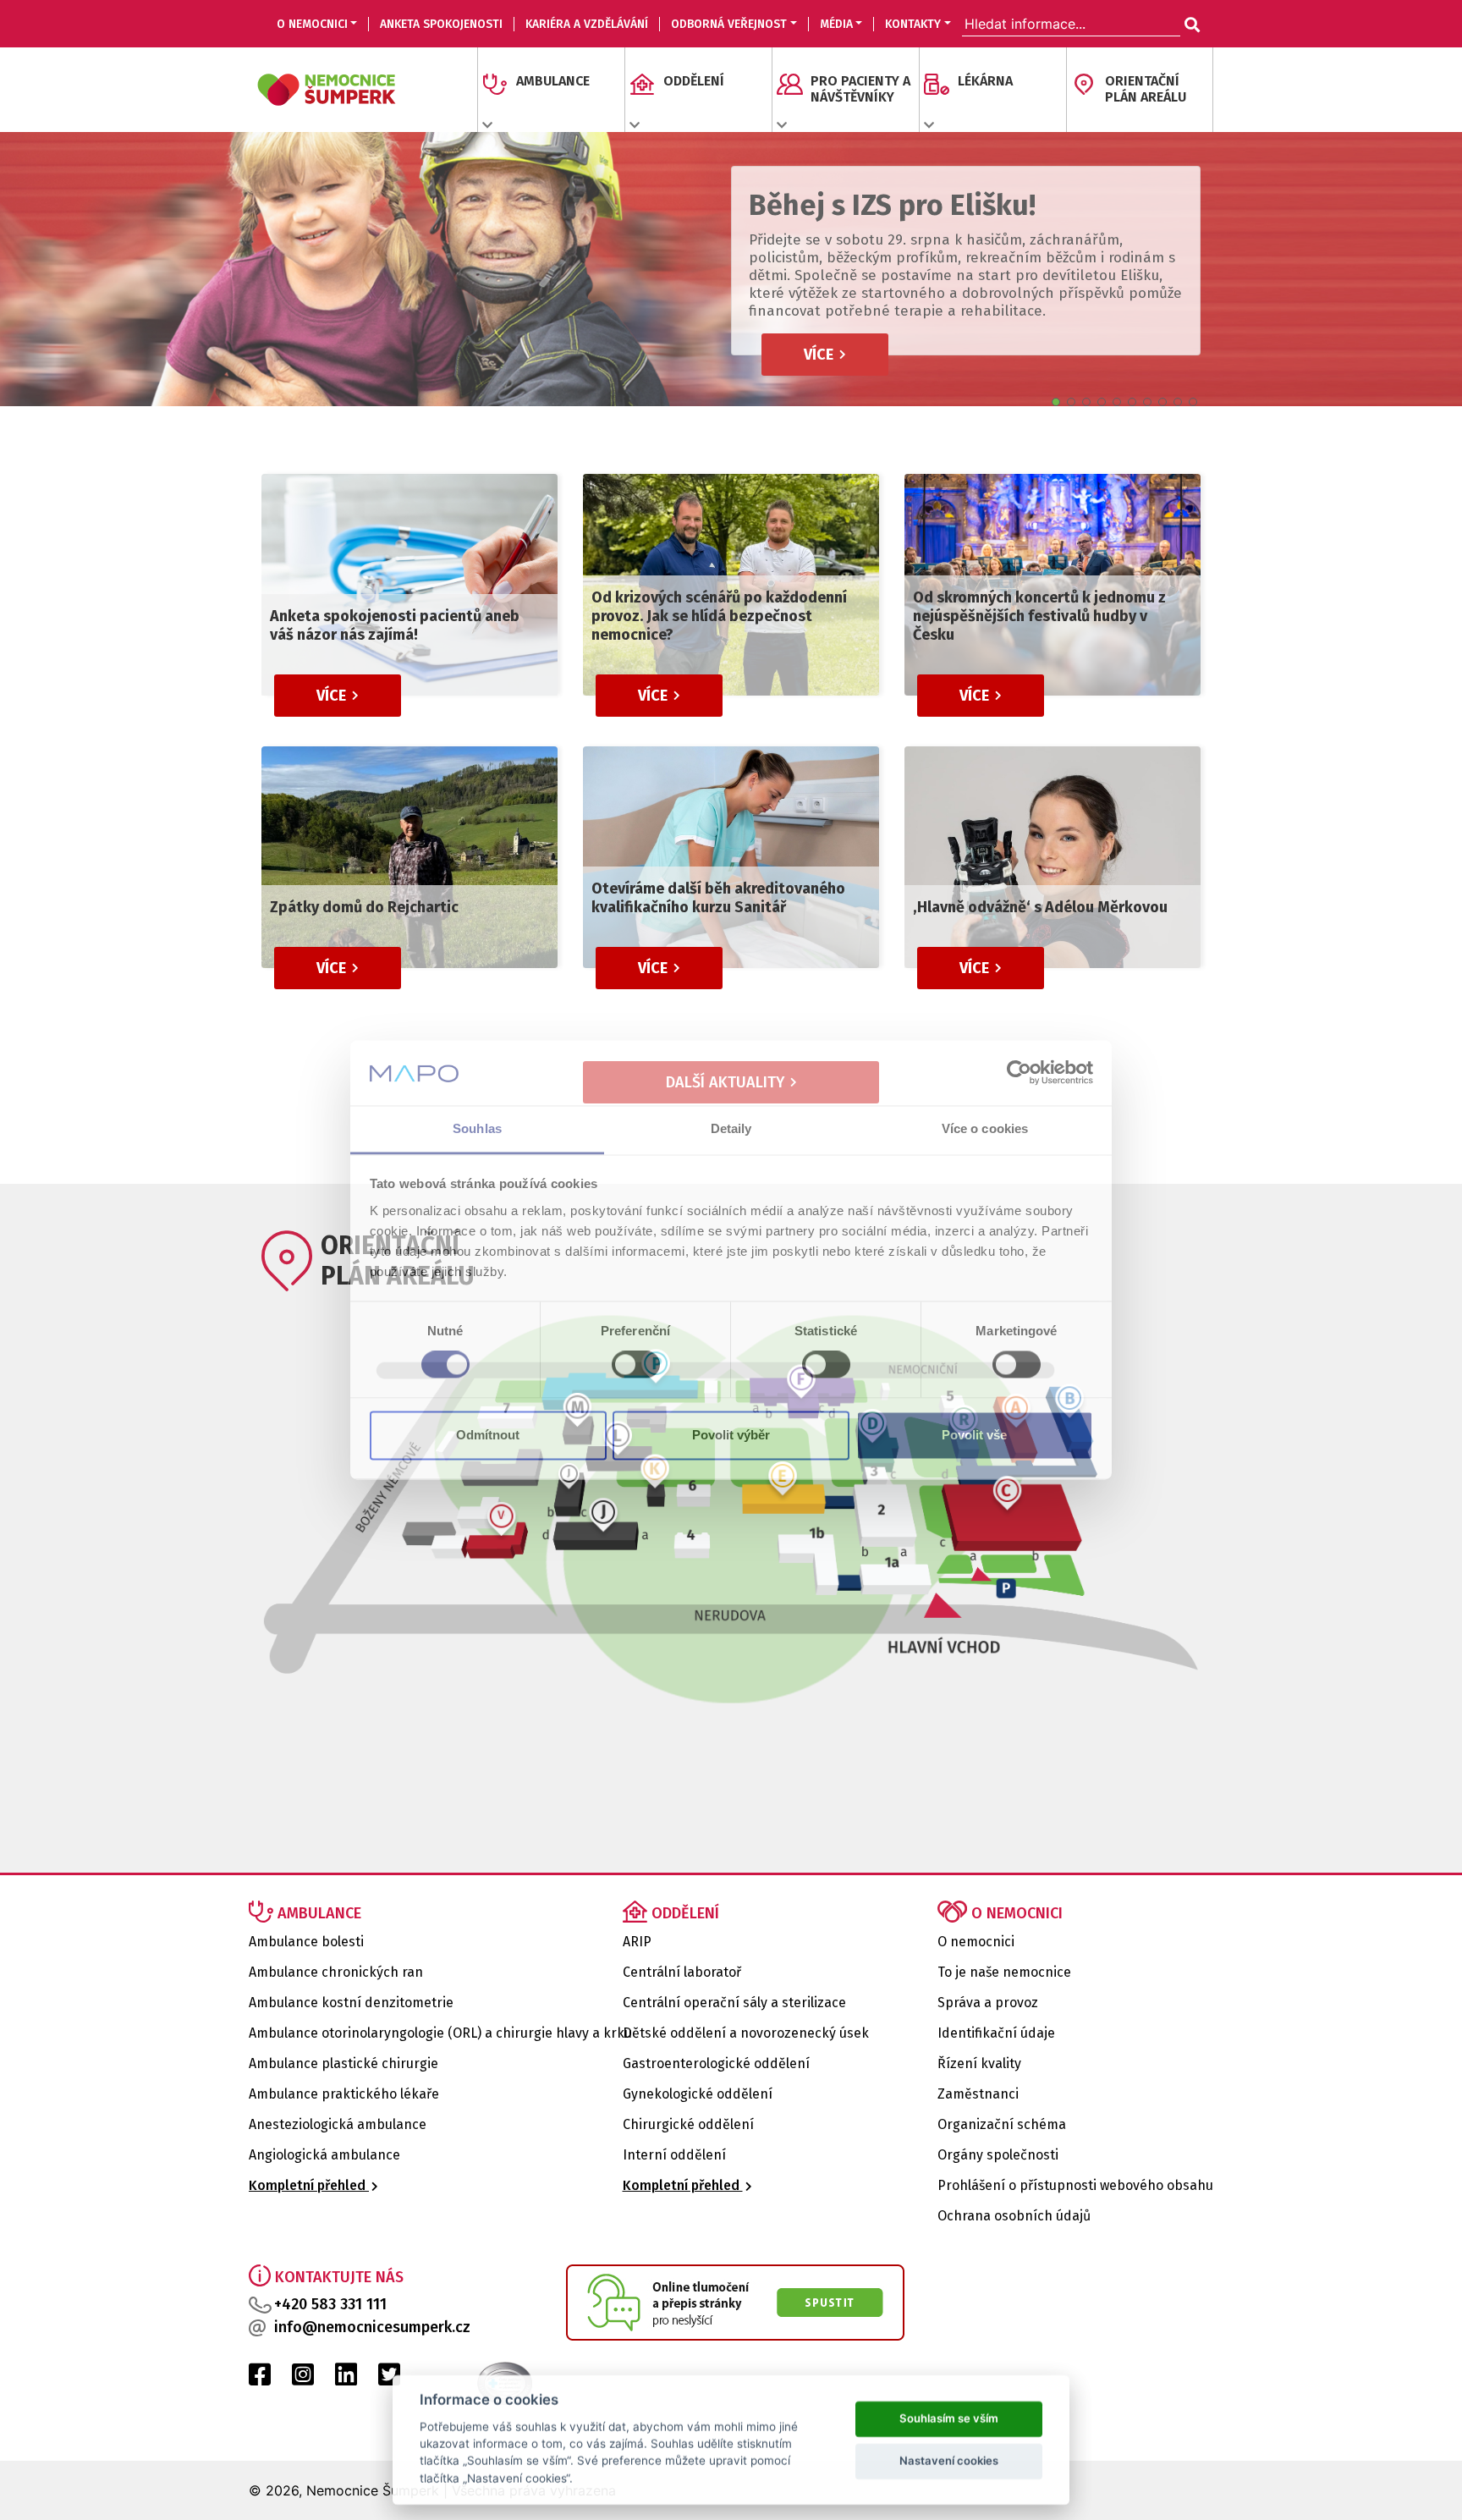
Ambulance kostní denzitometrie (351, 2003)
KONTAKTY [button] (913, 24)
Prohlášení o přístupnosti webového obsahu (1075, 2185)
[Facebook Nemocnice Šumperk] (260, 2379)
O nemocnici (976, 1942)
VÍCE (820, 355)
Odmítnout (488, 1435)
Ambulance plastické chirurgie (344, 2063)
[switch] (636, 1365)
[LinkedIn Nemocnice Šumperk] (346, 2379)
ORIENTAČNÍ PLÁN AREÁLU (1146, 89)
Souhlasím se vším (949, 2417)
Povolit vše (974, 1435)
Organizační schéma (1002, 2124)
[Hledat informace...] (1190, 25)
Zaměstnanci (978, 2094)
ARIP (637, 1942)
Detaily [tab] (731, 1128)
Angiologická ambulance (324, 2155)
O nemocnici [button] (312, 24)
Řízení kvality (979, 2063)
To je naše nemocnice (1004, 1972)
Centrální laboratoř (682, 1972)
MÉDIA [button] (836, 24)
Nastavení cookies (949, 2459)
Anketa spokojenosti (441, 24)
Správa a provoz (988, 2003)
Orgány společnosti (998, 2155)
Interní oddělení (674, 2155)
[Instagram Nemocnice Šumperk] (303, 2379)
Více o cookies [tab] (985, 1128)
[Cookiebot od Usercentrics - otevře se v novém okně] (1019, 1073)
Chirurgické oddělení (688, 2124)
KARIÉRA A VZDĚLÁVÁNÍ (587, 24)
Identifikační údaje (996, 2033)
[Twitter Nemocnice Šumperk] (389, 2379)
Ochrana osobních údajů (1014, 2216)
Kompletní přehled (309, 2185)
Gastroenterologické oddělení (716, 2063)
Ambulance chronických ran (336, 1972)
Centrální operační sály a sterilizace (734, 2003)
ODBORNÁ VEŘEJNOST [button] (729, 24)
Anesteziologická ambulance (338, 2124)
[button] (1056, 402)
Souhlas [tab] (477, 1128)
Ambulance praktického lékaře (344, 2094)
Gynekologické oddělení (698, 2094)
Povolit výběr (731, 1435)
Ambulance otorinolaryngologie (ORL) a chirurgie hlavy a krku (440, 2033)
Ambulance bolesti (306, 1942)
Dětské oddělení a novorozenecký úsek (746, 2033)
